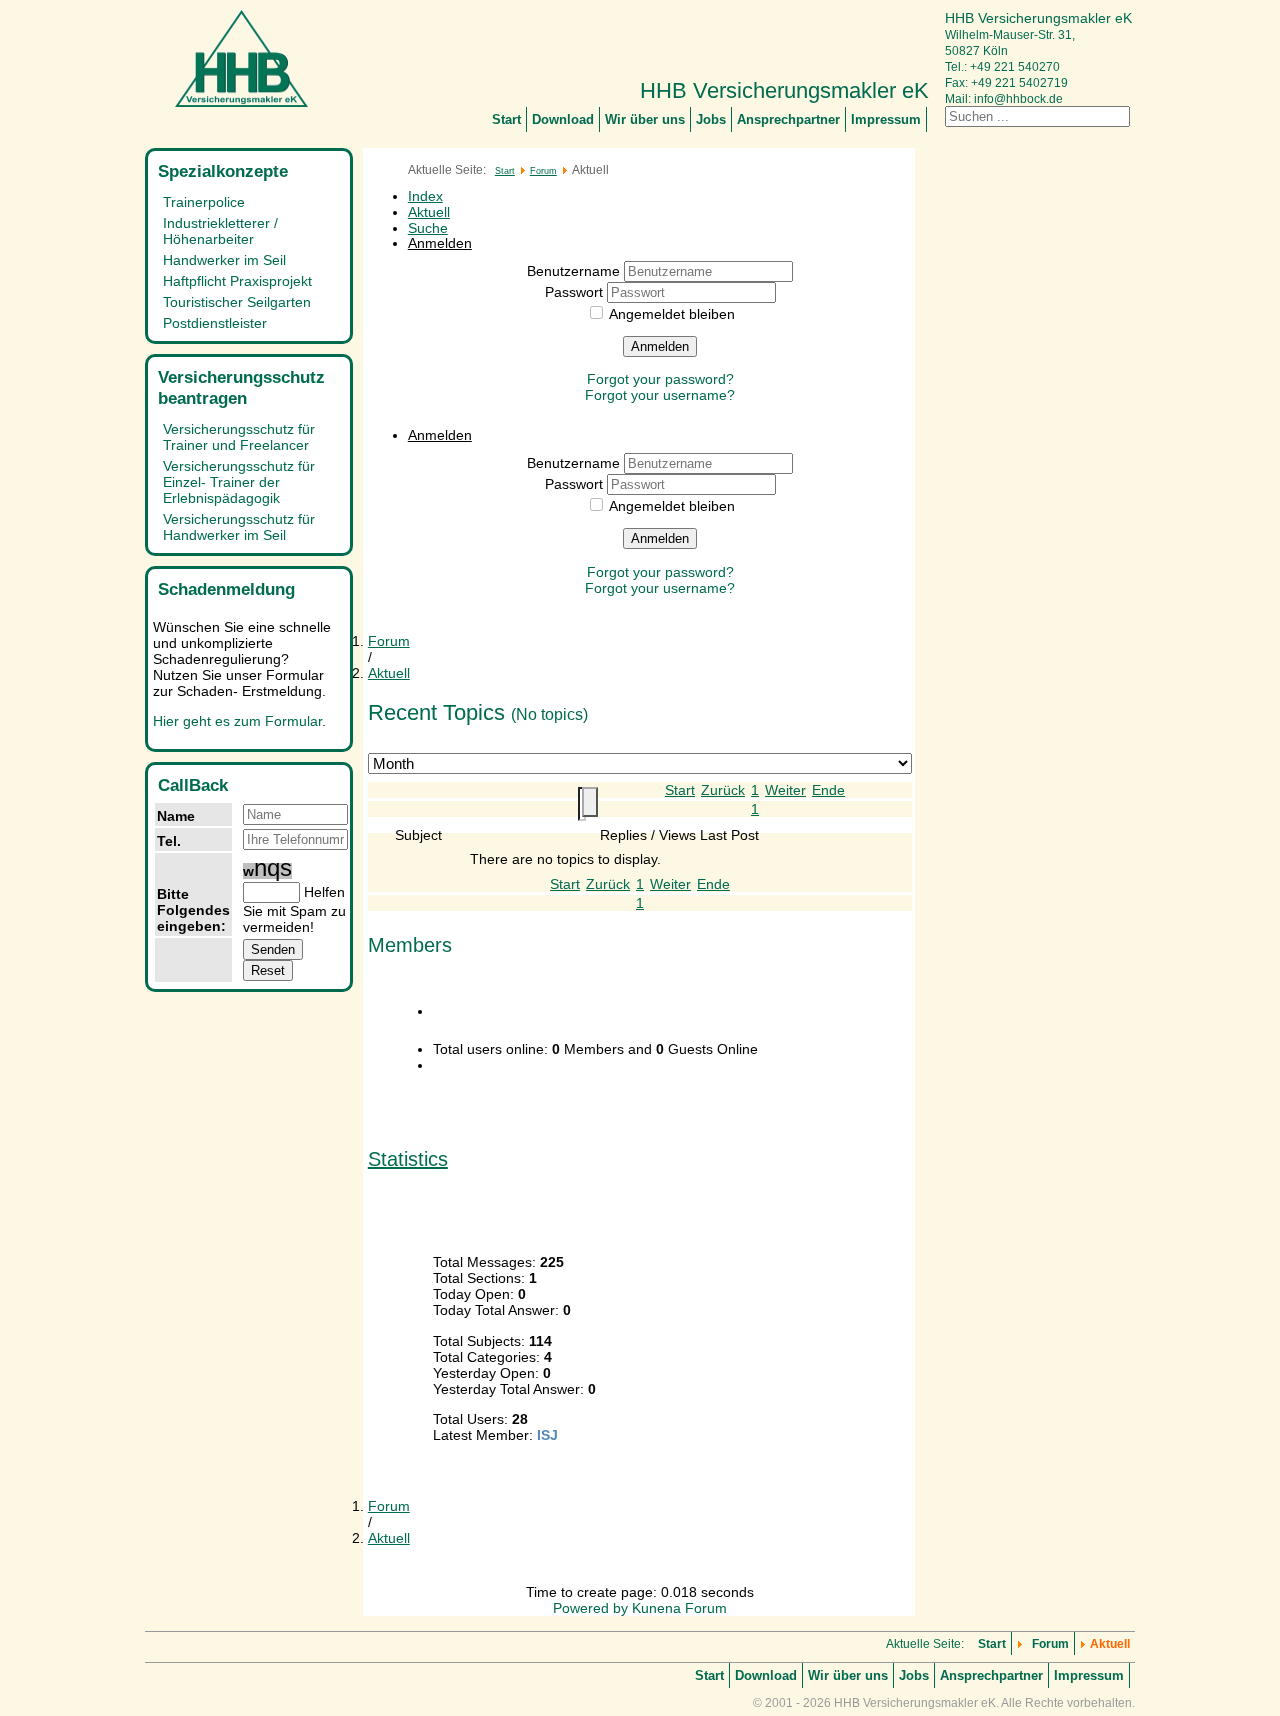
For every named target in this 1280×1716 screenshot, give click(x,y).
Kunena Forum (679, 1608)
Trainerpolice (204, 202)
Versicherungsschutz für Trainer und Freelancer (239, 437)
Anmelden (660, 346)
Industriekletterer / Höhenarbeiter (220, 231)
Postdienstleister (215, 323)
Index (425, 196)
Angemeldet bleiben (672, 314)
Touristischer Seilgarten (237, 302)
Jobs (711, 119)
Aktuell (429, 212)
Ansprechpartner (788, 119)
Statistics (408, 1159)
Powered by (590, 1608)
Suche (428, 228)
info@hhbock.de (1018, 99)
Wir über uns (645, 119)
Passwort (576, 292)
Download (563, 119)
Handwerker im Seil (224, 260)
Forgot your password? (660, 379)
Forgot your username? (660, 395)
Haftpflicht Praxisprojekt (237, 281)
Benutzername (575, 271)
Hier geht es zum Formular (237, 721)
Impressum (886, 119)
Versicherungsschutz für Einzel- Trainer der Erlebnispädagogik (239, 482)
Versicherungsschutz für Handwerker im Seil (239, 527)
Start (506, 119)
